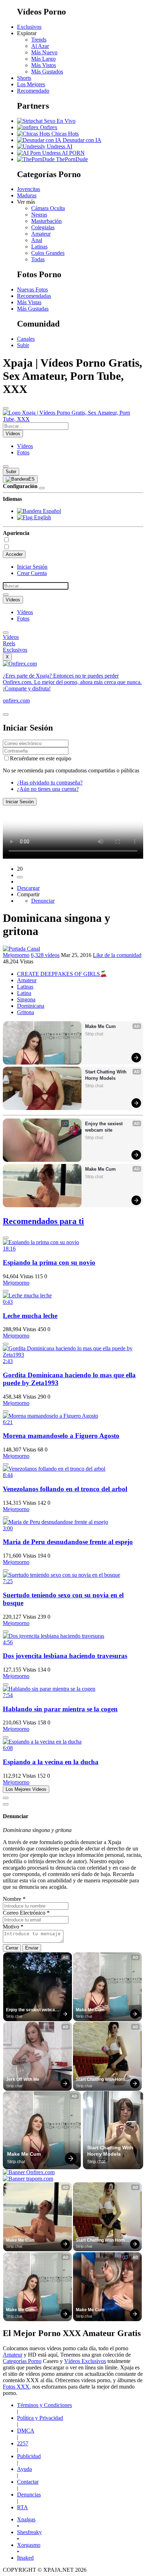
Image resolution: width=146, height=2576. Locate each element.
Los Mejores (31, 84)
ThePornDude (71, 159)
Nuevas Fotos (32, 289)
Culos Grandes (48, 253)
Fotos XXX (16, 2387)
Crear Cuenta (32, 573)
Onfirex (48, 127)
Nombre (14, 1899)
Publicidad (29, 2456)
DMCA (26, 2431)
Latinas (39, 247)
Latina (24, 993)
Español (51, 511)
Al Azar (40, 46)
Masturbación (46, 221)
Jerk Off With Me (23, 2079)
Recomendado (33, 91)
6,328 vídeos (45, 955)
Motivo (13, 1927)
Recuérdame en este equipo (41, 758)
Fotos (23, 452)
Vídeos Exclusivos (85, 2361)
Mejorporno (16, 955)
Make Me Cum (100, 1026)
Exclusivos (29, 27)
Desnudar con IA (81, 140)
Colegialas (43, 227)
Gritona (26, 1012)
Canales (26, 339)
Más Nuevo (44, 52)
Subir (23, 345)
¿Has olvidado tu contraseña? (50, 783)
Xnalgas (26, 2519)
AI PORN (73, 153)
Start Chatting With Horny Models (106, 1075)
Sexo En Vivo (59, 121)
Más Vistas (29, 302)
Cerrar (12, 1948)
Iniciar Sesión (32, 567)
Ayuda (24, 2469)
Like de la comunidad (117, 955)
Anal (37, 240)
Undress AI (59, 146)
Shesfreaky (29, 2532)
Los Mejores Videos (26, 1789)
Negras (39, 215)
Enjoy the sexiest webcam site (105, 1127)
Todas (38, 259)
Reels (9, 643)
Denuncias (29, 2495)
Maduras (27, 195)
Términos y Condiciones (44, 2405)
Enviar (32, 1948)
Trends (39, 40)
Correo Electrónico (26, 1913)
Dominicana (31, 1006)
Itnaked (25, 2558)
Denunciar (43, 901)
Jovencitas (29, 189)
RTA (23, 2507)
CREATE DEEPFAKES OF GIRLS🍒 (62, 974)
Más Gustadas (33, 309)
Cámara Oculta (48, 208)
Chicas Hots (64, 134)
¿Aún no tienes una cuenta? (48, 789)
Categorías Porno (22, 2361)
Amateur (41, 234)
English (42, 517)
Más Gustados (47, 72)
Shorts (24, 78)
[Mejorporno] (21, 949)
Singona (26, 999)
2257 (23, 2443)
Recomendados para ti (43, 1221)
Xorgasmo (29, 2545)
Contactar (28, 2482)
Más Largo (43, 59)
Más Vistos (44, 65)
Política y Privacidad (40, 2418)
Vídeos (25, 446)
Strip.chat (94, 1034)
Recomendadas (34, 296)
